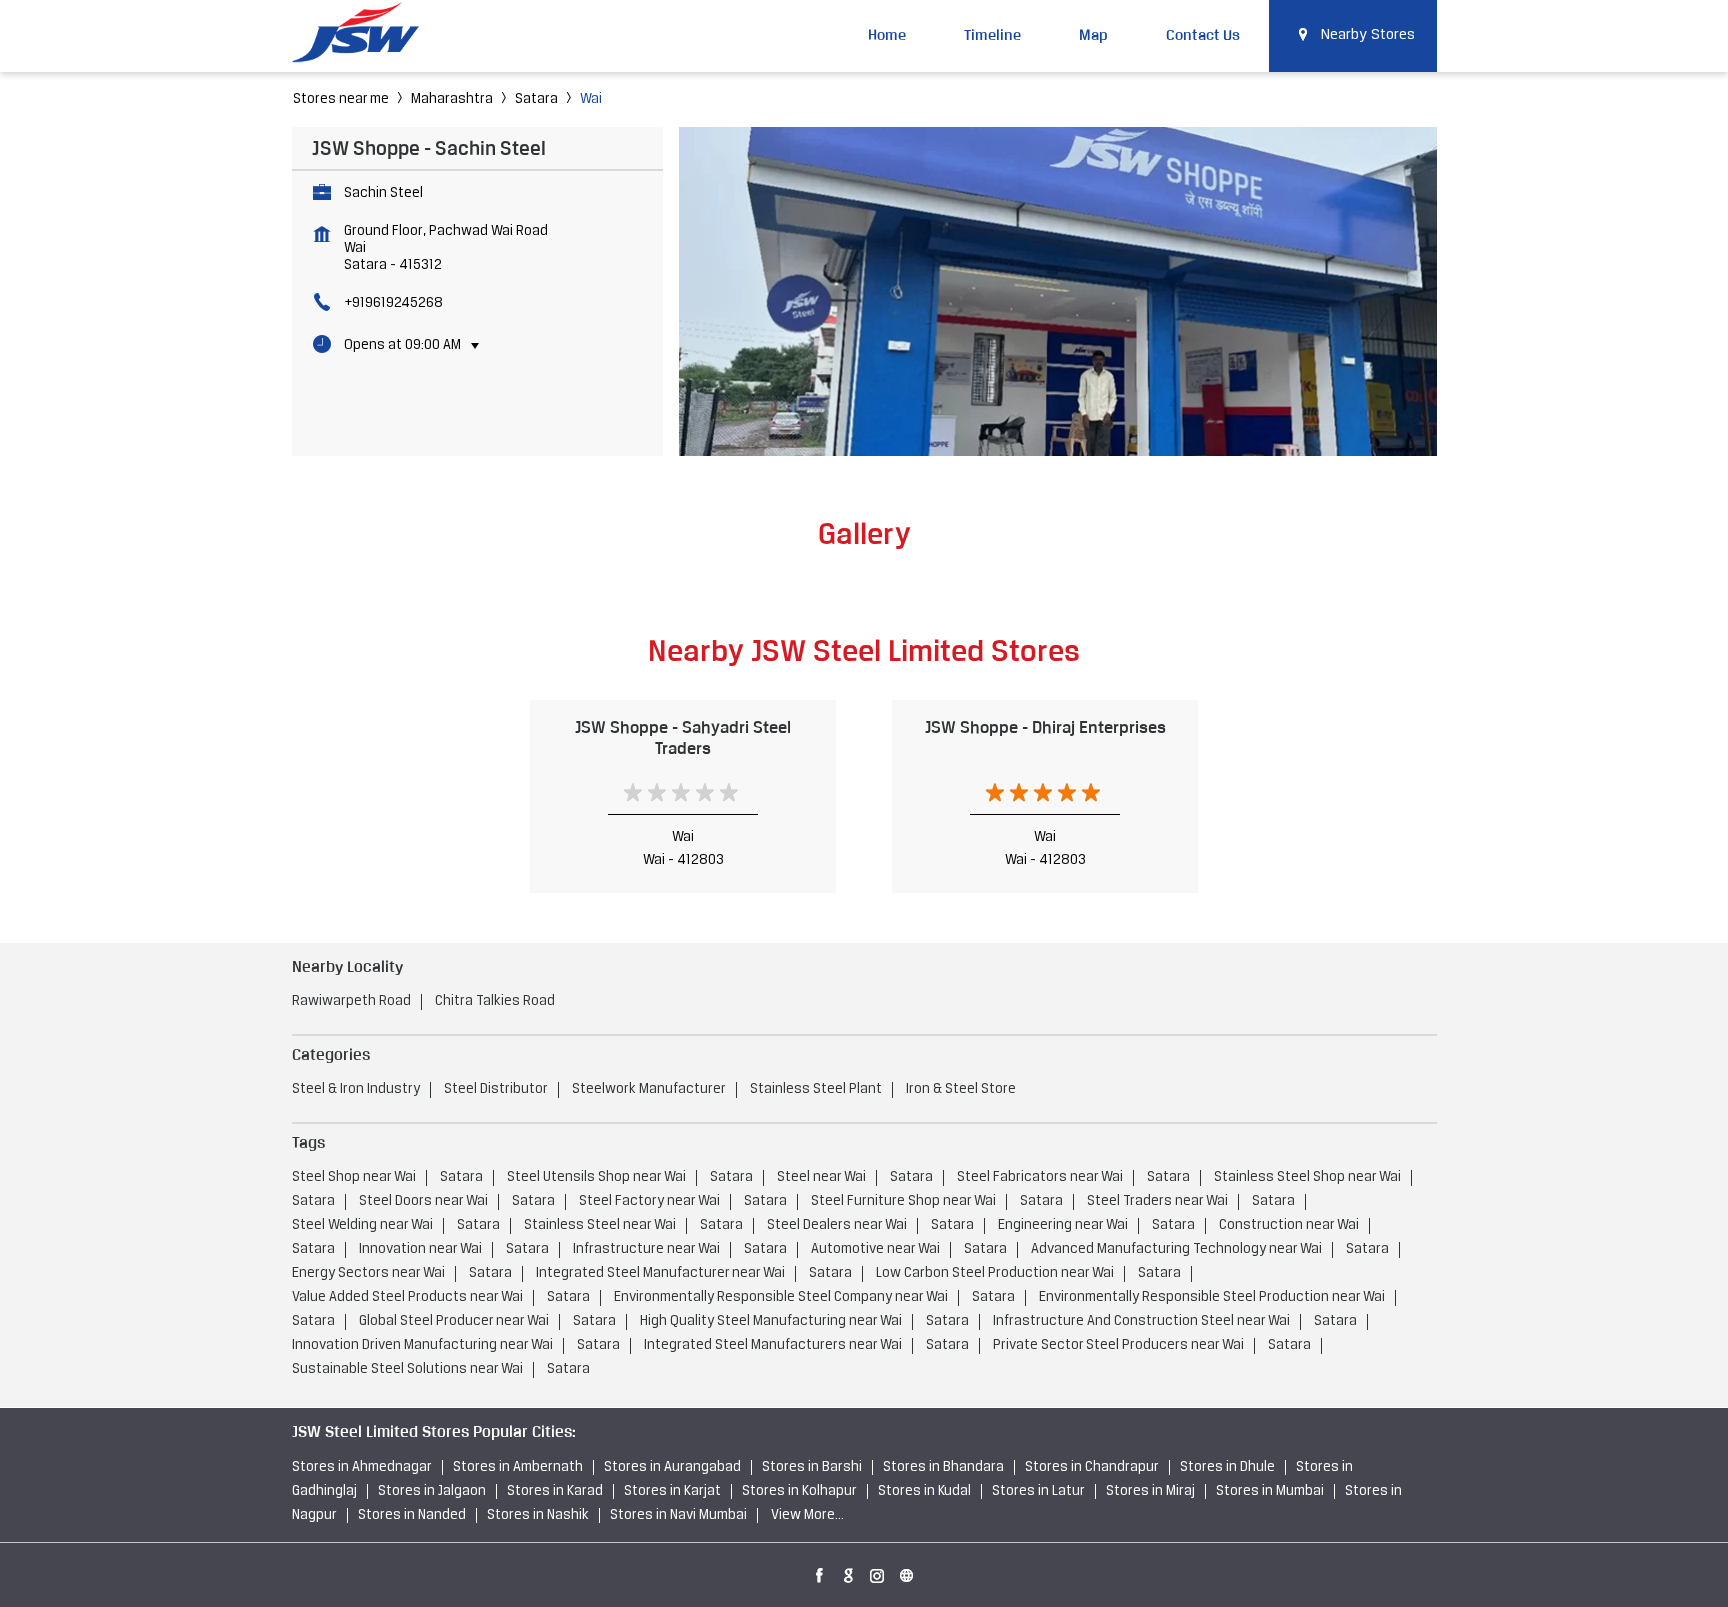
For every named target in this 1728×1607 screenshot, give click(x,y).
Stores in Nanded (412, 1515)
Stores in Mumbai (1270, 1491)
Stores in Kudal (924, 1491)
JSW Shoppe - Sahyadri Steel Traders (683, 737)
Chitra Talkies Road (495, 1001)
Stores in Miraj (1150, 1491)
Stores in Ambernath (518, 1467)
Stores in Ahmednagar (362, 1467)
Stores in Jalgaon (432, 1491)
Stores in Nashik (538, 1515)
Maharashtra (452, 99)
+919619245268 (393, 303)
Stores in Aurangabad (672, 1467)
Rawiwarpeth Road (351, 1001)
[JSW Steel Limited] (367, 35)
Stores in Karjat (672, 1491)
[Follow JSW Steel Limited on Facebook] (820, 1572)
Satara (536, 99)
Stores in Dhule (1227, 1467)
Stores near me (341, 99)
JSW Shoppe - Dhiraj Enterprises (1045, 727)
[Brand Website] (907, 1572)
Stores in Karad (555, 1491)
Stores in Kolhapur (799, 1491)
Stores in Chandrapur (1092, 1467)
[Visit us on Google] (849, 1572)
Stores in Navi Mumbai (678, 1515)
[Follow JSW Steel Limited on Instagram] (878, 1572)
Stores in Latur (1038, 1491)
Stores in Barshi (812, 1467)
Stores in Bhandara (943, 1467)
